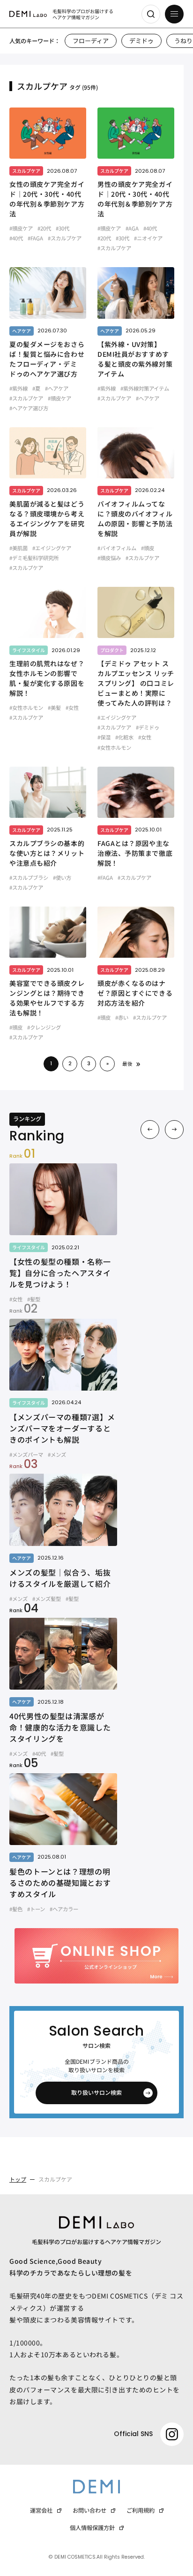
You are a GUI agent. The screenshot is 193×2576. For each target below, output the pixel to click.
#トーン (36, 1909)
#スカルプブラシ (29, 877)
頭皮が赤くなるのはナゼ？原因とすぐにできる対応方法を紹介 (135, 993)
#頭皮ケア (21, 228)
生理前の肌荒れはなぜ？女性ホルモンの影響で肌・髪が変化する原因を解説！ (47, 678)
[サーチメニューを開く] (151, 14)
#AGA (132, 228)
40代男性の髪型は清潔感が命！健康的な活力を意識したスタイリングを (60, 1727)
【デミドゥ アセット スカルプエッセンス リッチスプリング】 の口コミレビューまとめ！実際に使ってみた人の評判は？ (136, 683)
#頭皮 (148, 548)
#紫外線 (19, 388)
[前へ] (150, 1130)
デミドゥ (141, 41)
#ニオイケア (148, 238)
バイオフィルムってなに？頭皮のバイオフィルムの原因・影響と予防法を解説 (135, 519)
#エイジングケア (52, 548)
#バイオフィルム (117, 548)
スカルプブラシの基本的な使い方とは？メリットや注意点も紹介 (47, 853)
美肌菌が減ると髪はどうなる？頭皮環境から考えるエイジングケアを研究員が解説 (47, 519)
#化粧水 (124, 737)
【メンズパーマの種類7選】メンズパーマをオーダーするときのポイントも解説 (62, 1428)
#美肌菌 (19, 548)
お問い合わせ (89, 2510)
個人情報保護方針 (92, 2528)
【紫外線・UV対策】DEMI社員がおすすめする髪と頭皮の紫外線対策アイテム (135, 359)
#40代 (16, 238)
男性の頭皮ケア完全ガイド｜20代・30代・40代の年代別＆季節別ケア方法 (135, 199)
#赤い (122, 1017)
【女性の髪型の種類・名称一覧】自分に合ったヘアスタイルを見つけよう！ (60, 1273)
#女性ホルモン (26, 707)
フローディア (91, 41)
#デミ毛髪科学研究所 (34, 558)
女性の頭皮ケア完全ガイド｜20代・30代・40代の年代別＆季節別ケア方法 (47, 199)
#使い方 (62, 877)
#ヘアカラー (64, 1909)
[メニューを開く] (174, 14)
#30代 (63, 228)
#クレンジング (44, 1027)
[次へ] (174, 1130)
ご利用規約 (141, 2510)
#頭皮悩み (109, 558)
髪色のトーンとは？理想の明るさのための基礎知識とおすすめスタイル (60, 1883)
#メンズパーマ (26, 1454)
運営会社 (41, 2510)
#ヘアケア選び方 (29, 408)
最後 (127, 1064)
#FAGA (35, 238)
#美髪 (54, 707)
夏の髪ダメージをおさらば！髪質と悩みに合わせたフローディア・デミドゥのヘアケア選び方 (47, 359)
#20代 (44, 228)
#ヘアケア (57, 388)
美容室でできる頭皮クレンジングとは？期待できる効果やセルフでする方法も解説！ (47, 998)
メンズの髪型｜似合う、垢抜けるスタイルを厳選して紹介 (60, 1578)
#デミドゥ (148, 727)
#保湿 (104, 737)
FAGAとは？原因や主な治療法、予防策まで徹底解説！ (135, 853)
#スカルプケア (65, 238)
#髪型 (34, 1299)
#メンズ (57, 1454)
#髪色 (16, 1909)
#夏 (36, 388)
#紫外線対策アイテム (145, 388)
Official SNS (133, 2434)
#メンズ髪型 (47, 1599)
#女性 (72, 707)
